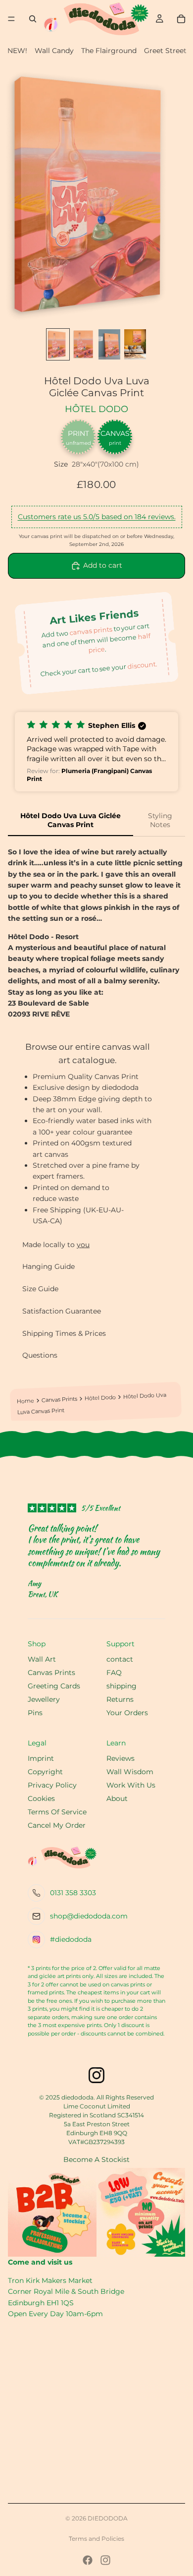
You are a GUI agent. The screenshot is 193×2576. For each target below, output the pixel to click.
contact (120, 1659)
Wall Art (42, 1659)
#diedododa (71, 1939)
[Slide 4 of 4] (135, 345)
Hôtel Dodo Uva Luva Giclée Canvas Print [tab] (71, 820)
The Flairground (109, 51)
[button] (96, 752)
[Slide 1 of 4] (58, 345)
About (117, 1798)
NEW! (17, 51)
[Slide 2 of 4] (84, 345)
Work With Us (131, 1785)
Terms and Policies (96, 2539)
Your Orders (127, 1713)
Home (25, 1401)
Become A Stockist (96, 2159)
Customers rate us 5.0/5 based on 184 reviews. (97, 517)
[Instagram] (105, 2560)
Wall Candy (54, 51)
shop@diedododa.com (89, 1916)
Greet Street (165, 51)
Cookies (41, 1798)
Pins (35, 1713)
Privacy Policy (52, 1785)
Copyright (45, 1772)
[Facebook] (88, 2560)
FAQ (114, 1673)
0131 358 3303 (73, 1893)
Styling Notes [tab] (160, 820)
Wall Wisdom (130, 1772)
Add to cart (103, 565)
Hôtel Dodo (96, 409)
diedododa (108, 2518)
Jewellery (44, 1699)
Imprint (41, 1758)
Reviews (121, 1758)
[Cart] (181, 19)
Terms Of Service (57, 1812)
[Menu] (11, 19)
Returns (120, 1699)
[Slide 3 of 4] (109, 345)
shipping (121, 1686)
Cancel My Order (57, 1825)
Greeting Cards (54, 1686)
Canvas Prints (59, 1400)
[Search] (33, 19)
